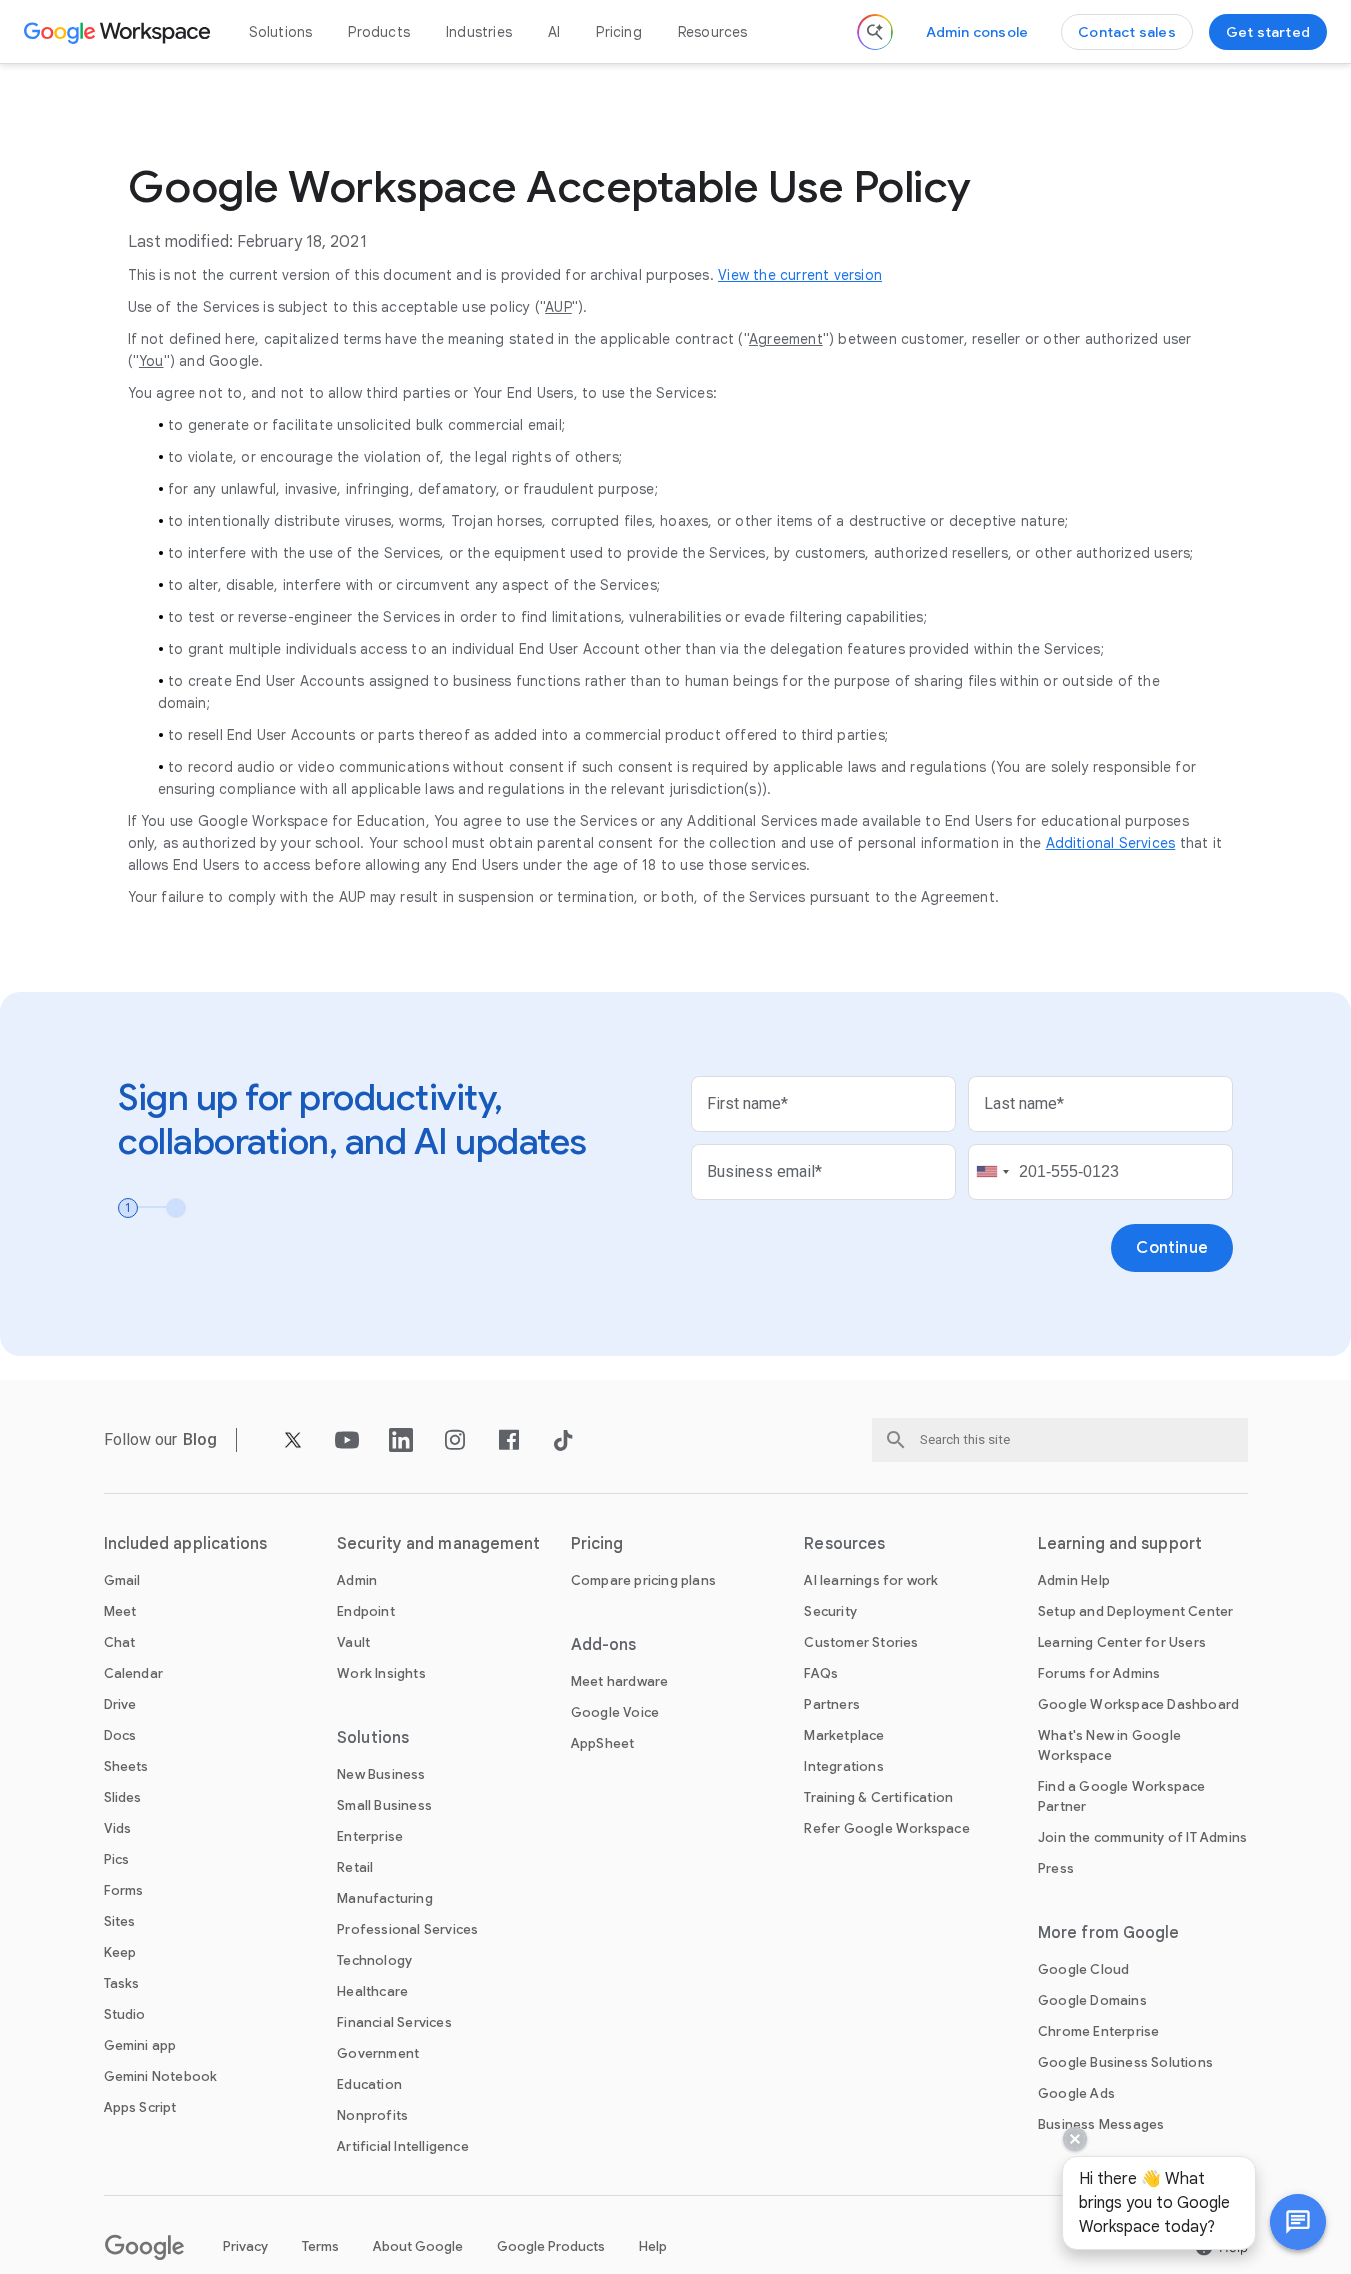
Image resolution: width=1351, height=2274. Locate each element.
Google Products (551, 2246)
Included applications (186, 1544)
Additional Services (1111, 843)
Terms (320, 2246)
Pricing (618, 32)
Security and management (438, 1544)
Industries (479, 32)
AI (554, 32)
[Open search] (875, 32)
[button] (1298, 2222)
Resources (713, 32)
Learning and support (1120, 1544)
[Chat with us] (1298, 2222)
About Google (418, 2246)
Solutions (281, 32)
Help (653, 2246)
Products (379, 32)
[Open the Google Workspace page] (119, 32)
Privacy (245, 2246)
